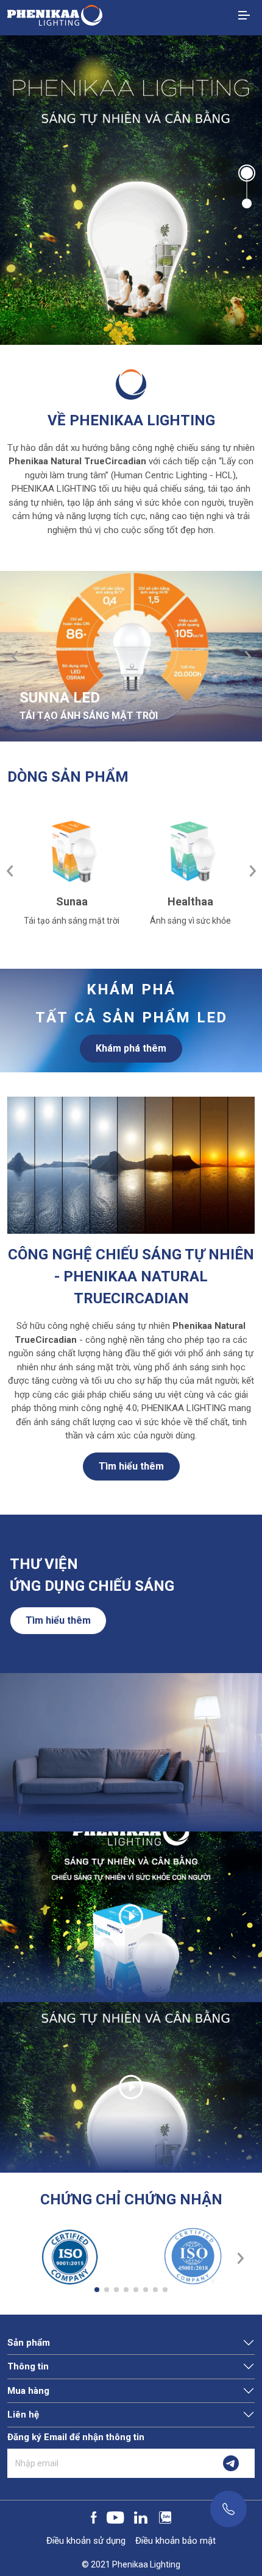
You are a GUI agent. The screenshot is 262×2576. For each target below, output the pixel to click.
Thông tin (28, 2366)
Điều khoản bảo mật (175, 2541)
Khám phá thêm (131, 1048)
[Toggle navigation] (244, 15)
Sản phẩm (29, 2343)
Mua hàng (28, 2391)
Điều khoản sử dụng (86, 2541)
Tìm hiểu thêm (131, 1466)
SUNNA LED (60, 698)
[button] (247, 172)
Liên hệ (23, 2415)
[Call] (228, 2509)
